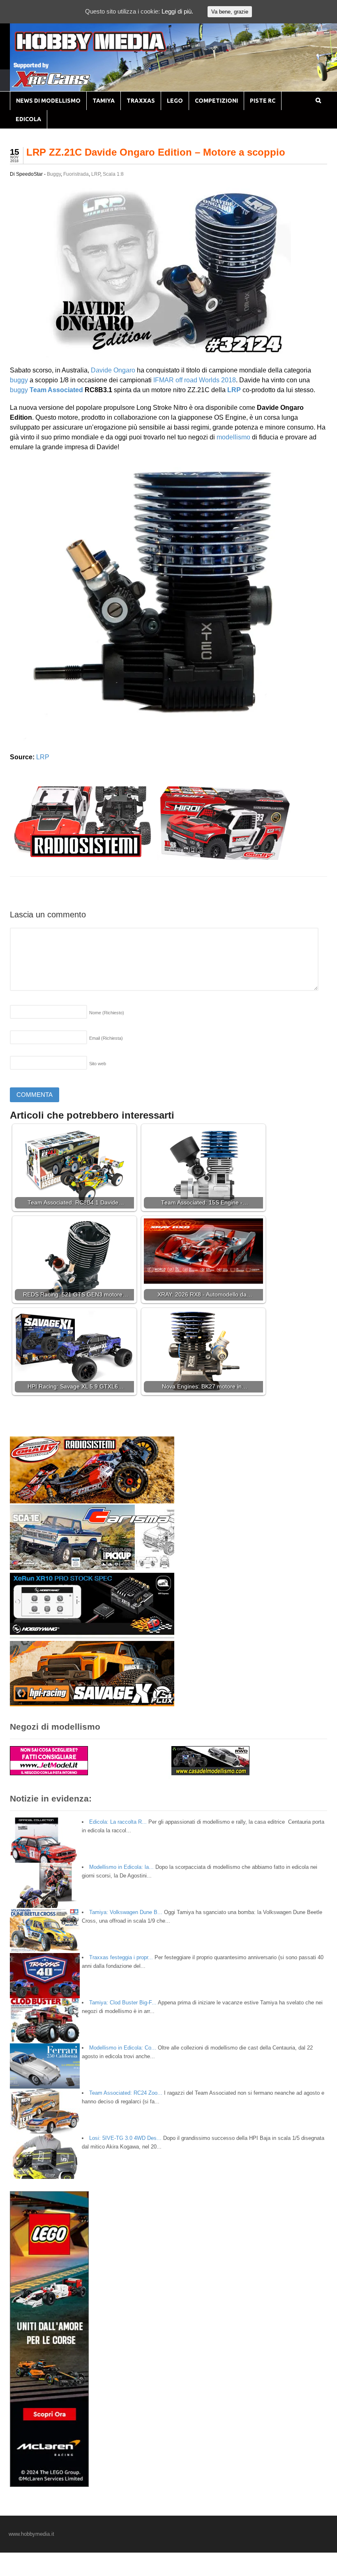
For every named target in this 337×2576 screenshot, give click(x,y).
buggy (19, 380)
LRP (96, 174)
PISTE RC (263, 101)
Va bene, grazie (230, 12)
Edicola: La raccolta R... (118, 1822)
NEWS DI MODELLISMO (48, 101)
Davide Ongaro (113, 370)
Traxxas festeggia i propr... (121, 1957)
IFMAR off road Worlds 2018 (195, 380)
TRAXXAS (141, 101)
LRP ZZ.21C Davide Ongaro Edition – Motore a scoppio (156, 152)
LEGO (175, 101)
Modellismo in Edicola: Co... (123, 2048)
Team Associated (56, 390)
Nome (107, 1013)
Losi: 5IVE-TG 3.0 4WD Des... (125, 2138)
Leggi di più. (177, 11)
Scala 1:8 (113, 174)
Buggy (54, 174)
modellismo (233, 437)
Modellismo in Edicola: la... (121, 1867)
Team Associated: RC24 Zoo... (126, 2093)
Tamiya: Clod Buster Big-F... (123, 2003)
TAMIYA (104, 101)
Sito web (98, 1064)
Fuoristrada (76, 174)
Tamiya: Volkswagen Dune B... (126, 1912)
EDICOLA (28, 119)
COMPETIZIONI (216, 101)
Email (106, 1038)
